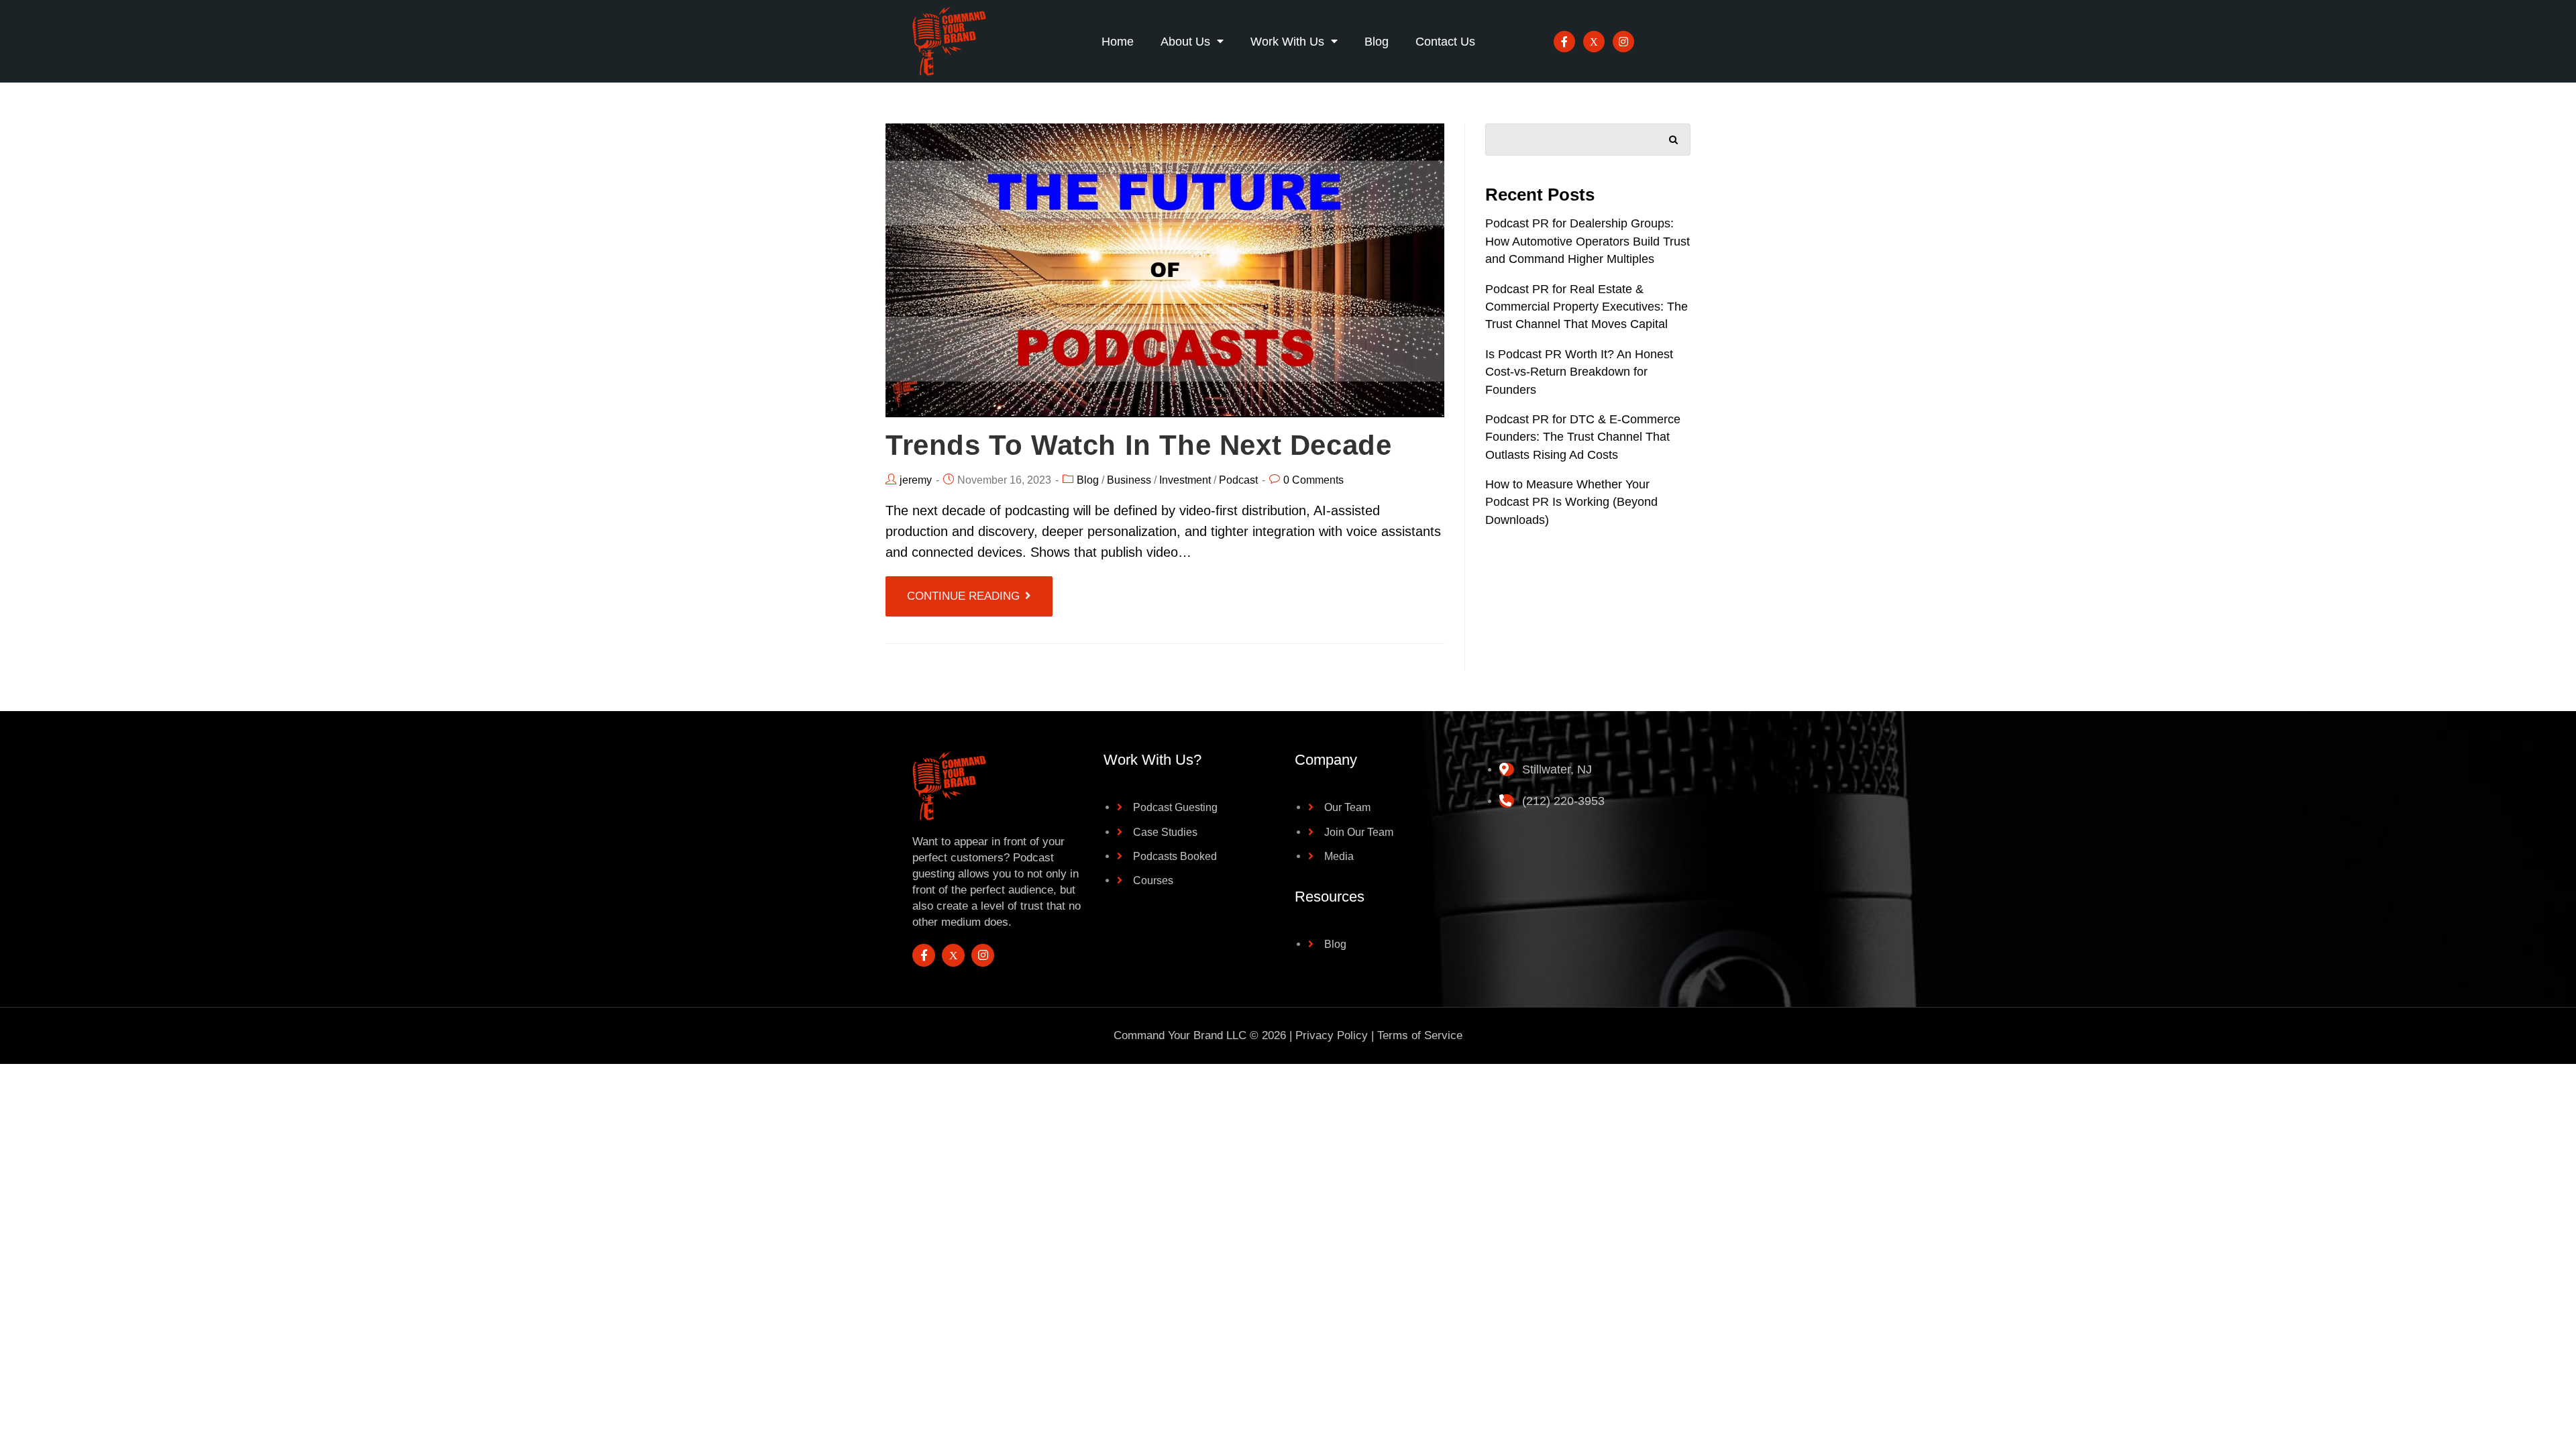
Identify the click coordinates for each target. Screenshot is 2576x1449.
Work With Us (1287, 42)
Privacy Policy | (1336, 1035)
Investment (1185, 480)
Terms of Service (1420, 1035)
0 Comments (1313, 480)
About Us (1185, 42)
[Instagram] (1623, 42)
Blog (1377, 42)
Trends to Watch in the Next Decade (1138, 445)
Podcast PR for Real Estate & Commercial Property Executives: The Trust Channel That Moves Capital (1587, 307)
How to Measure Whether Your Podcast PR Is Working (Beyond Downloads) (1571, 502)
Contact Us (1445, 42)
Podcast (1238, 480)
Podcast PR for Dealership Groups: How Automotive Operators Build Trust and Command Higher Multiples (1588, 241)
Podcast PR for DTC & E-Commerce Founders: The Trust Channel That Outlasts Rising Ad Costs (1583, 437)
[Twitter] (1594, 42)
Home (1118, 42)
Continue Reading (963, 596)
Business (1129, 480)
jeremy (916, 480)
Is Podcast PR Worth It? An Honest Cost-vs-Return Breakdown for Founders (1579, 372)
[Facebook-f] (1564, 42)
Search (1674, 137)
